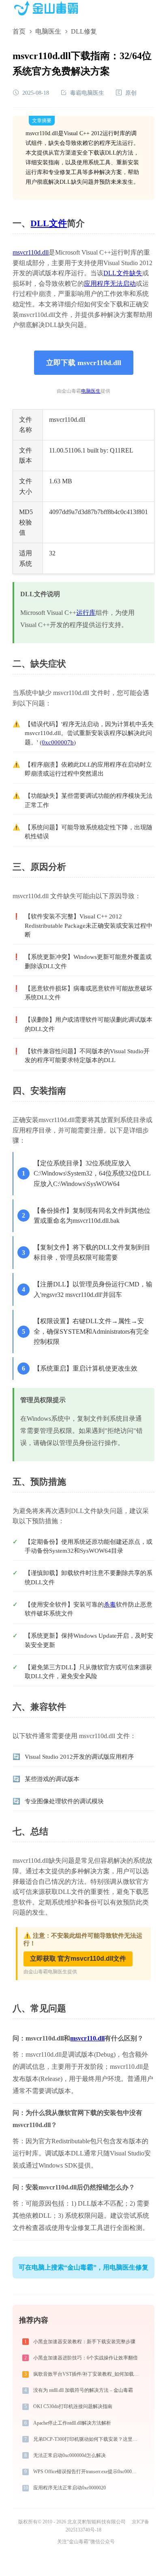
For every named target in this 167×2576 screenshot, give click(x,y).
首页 (19, 31)
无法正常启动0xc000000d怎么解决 (70, 2455)
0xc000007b (58, 742)
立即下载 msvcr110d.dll (84, 363)
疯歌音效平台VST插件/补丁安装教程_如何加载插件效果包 (87, 2374)
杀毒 (110, 1605)
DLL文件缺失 (123, 273)
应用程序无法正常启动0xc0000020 (70, 2488)
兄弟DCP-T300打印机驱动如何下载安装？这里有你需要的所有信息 (87, 2439)
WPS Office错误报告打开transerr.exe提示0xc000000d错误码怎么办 (87, 2472)
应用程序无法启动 (110, 284)
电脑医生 (48, 31)
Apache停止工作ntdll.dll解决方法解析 (72, 2423)
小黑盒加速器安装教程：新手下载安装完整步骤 (84, 2342)
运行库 (86, 613)
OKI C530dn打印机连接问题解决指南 (73, 2406)
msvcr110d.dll (31, 252)
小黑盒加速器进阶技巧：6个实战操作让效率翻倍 (86, 2358)
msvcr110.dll (87, 2038)
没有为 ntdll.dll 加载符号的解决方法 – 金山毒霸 (83, 2390)
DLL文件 (49, 223)
